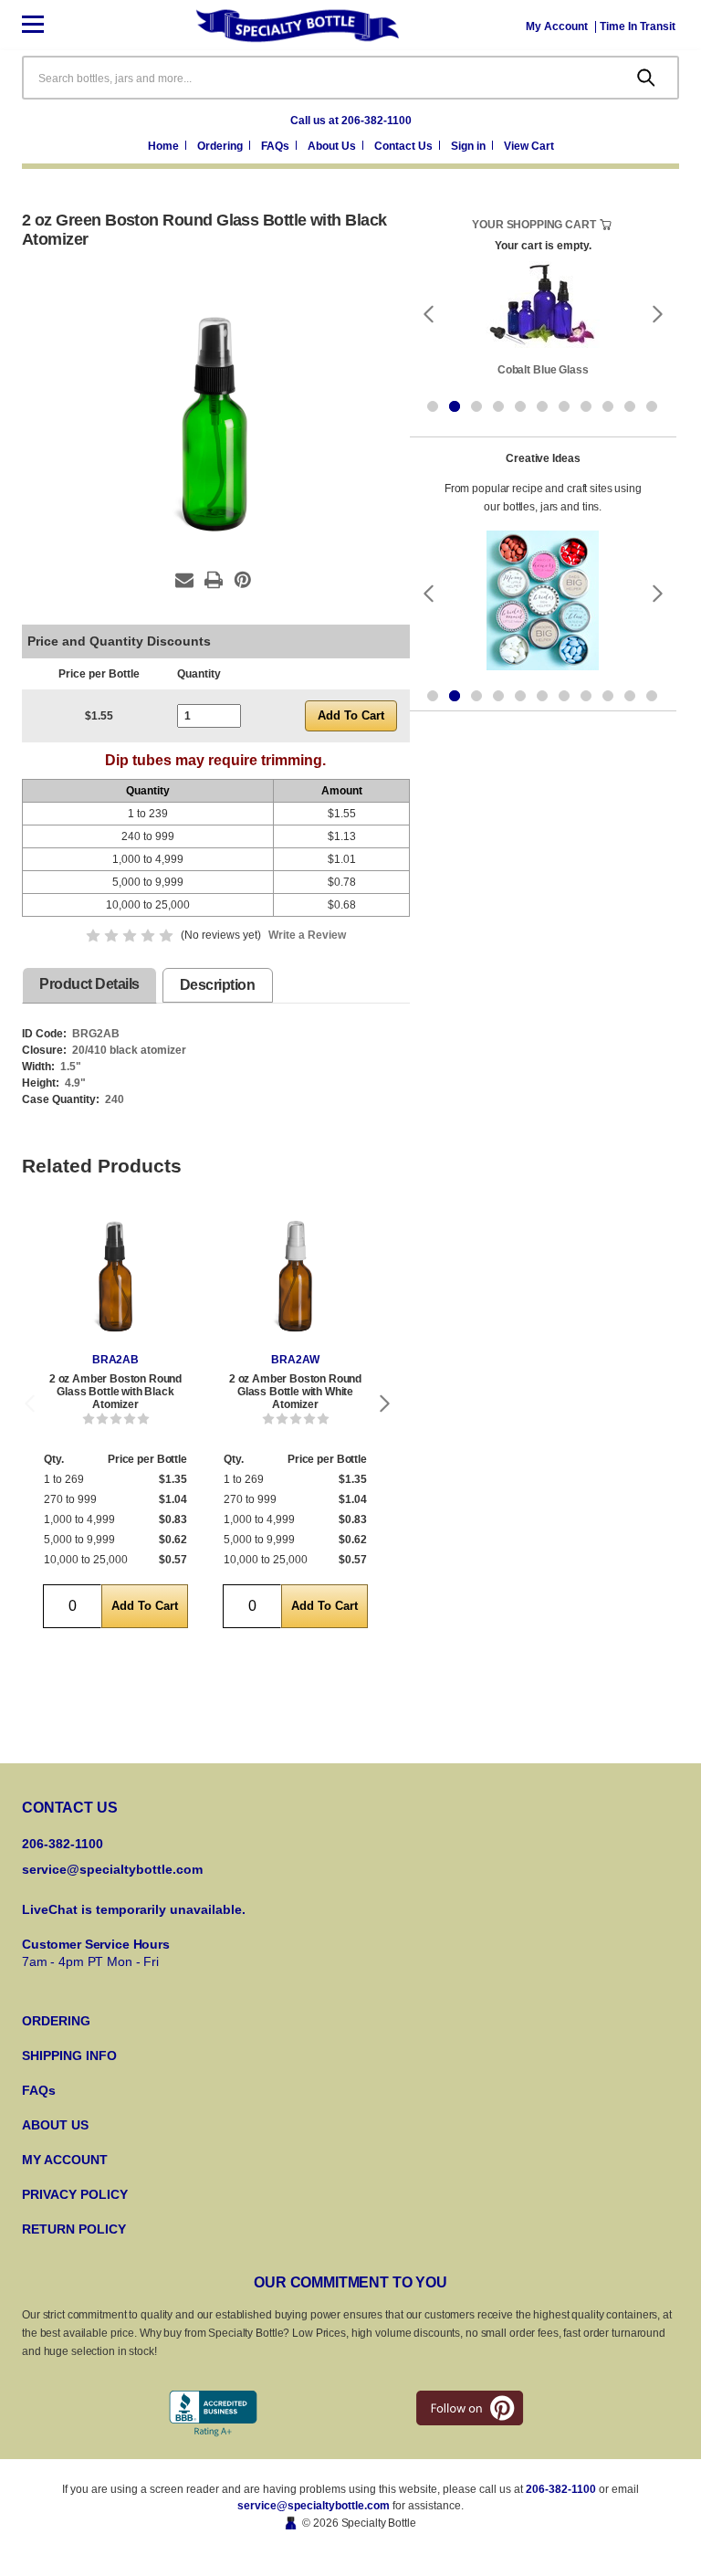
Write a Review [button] (307, 935)
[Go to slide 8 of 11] (586, 406)
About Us (333, 146)
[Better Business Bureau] (213, 2414)
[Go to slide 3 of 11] (476, 406)
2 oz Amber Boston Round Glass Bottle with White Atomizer (295, 1392)
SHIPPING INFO (69, 2056)
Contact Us (405, 146)
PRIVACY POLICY (75, 2194)
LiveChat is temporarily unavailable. (134, 1909)
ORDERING (56, 2021)
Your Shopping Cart (534, 225)
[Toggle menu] (47, 25)
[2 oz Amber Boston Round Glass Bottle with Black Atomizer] (115, 1278)
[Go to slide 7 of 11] (564, 406)
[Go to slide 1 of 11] (433, 406)
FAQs (277, 146)
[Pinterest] (243, 580)
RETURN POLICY (74, 2229)
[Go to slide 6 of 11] (542, 406)
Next (385, 1403)
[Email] (184, 580)
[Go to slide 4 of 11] (498, 406)
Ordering (221, 146)
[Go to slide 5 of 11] (520, 406)
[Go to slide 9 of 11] (608, 406)
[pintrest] (470, 2408)
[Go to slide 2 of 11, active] (455, 406)
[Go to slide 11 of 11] (652, 406)
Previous (29, 1403)
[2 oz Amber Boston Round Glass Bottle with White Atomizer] (295, 1278)
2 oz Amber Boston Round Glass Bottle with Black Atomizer (115, 1392)
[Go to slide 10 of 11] (630, 406)
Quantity (199, 674)
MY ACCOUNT (65, 2160)
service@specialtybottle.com (112, 1869)
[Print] (214, 580)
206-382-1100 (561, 2489)
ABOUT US (55, 2125)
